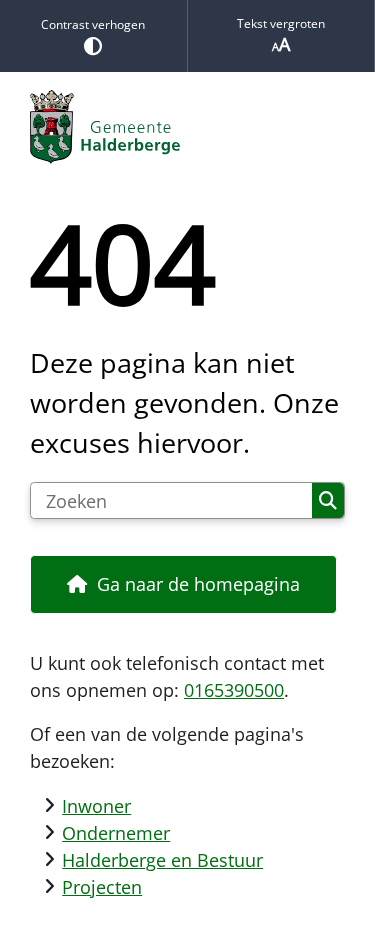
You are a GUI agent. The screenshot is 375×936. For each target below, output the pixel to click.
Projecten (102, 887)
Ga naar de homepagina (198, 584)
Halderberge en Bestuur (162, 860)
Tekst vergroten (281, 23)
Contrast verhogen (93, 24)
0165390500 (234, 690)
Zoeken (328, 501)
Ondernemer (116, 833)
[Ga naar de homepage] (187, 127)
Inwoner (96, 806)
